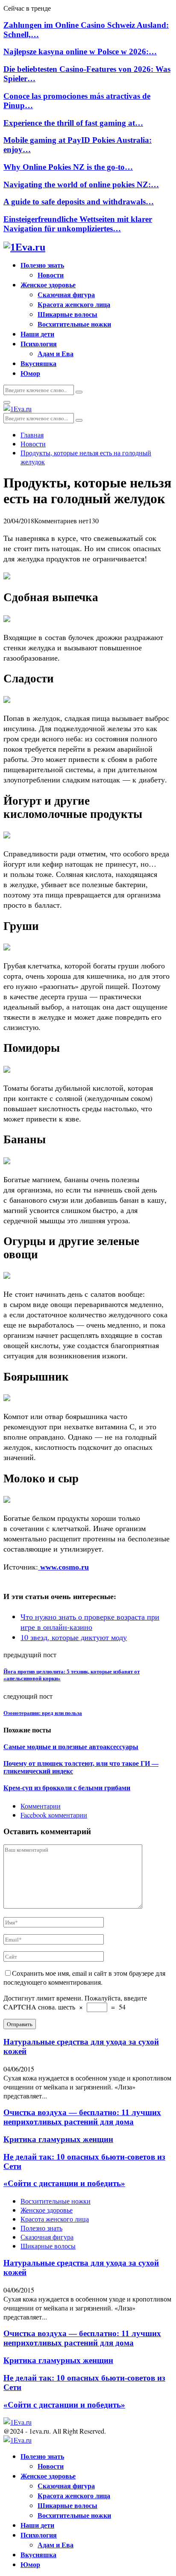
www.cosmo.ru (63, 1567)
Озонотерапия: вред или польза (43, 1713)
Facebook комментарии (54, 1815)
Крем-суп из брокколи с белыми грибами (67, 1788)
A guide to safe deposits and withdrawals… (79, 202)
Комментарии (41, 1806)
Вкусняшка (38, 363)
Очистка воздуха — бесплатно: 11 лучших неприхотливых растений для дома (82, 2117)
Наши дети (37, 334)
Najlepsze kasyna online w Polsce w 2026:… (80, 52)
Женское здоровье (48, 285)
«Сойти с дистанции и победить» (64, 2183)
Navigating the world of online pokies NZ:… (81, 184)
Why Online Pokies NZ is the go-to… (68, 167)
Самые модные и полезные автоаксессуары (71, 1747)
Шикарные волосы (67, 314)
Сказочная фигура (66, 294)
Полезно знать (42, 265)
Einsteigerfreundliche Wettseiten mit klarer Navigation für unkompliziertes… (78, 224)
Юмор (30, 373)
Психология (39, 344)
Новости (51, 275)
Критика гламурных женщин (58, 2139)
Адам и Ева (56, 353)
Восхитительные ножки (74, 324)
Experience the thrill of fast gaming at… (73, 123)
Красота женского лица (74, 304)
